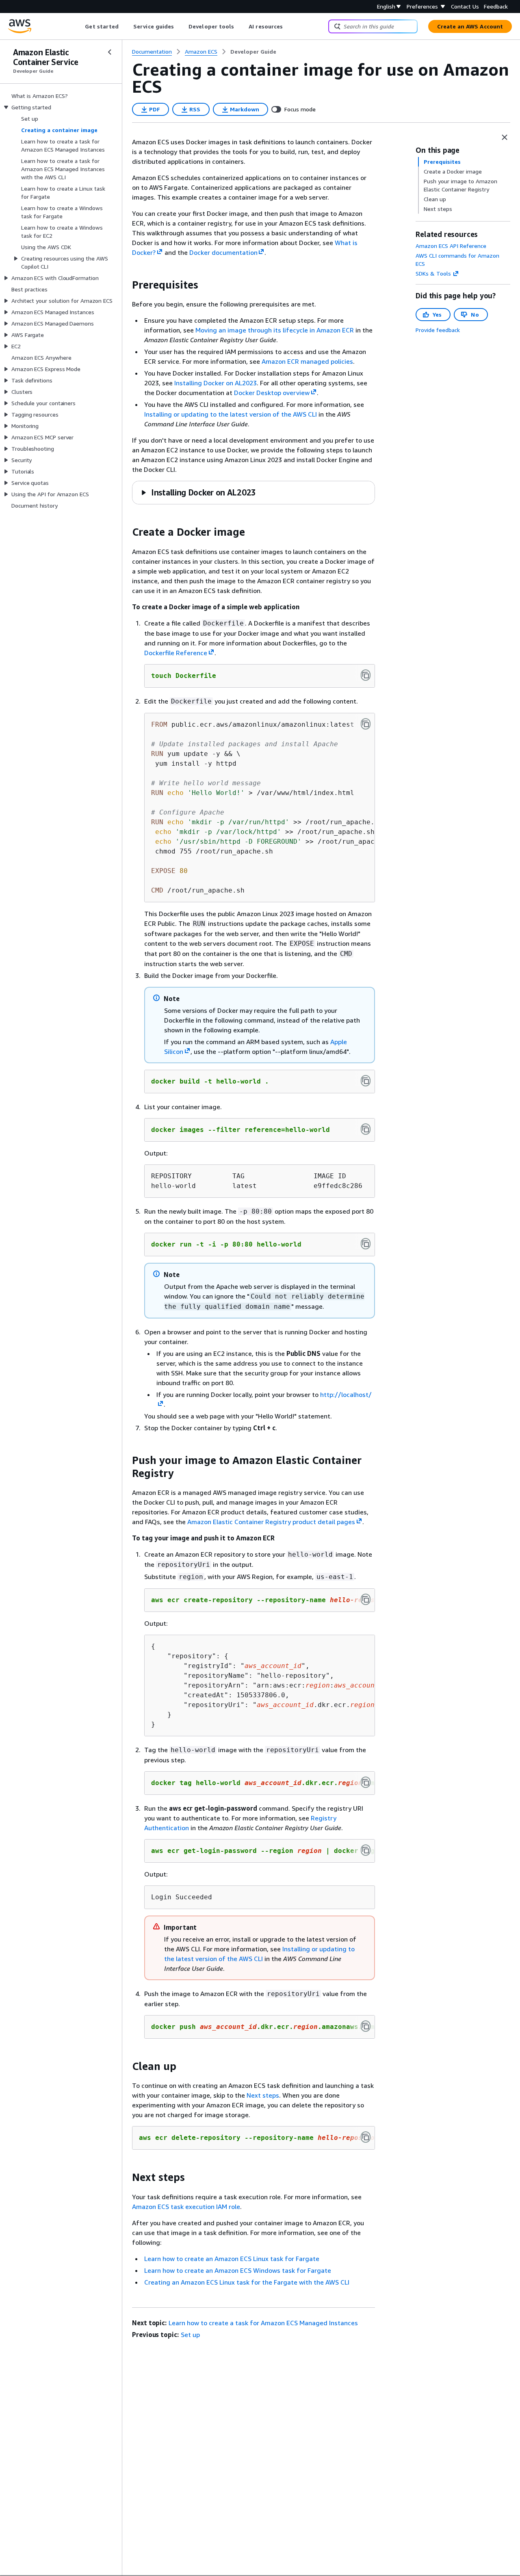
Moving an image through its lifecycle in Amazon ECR (275, 330)
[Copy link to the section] (126, 285)
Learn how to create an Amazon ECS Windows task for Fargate (238, 2270)
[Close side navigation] (110, 52)
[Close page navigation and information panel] (505, 137)
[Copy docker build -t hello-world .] (366, 1081)
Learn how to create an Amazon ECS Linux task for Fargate (232, 2259)
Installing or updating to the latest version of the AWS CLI (231, 414)
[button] (198, 492)
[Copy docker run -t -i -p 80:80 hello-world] (366, 1244)
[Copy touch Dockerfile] (366, 675)
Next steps (263, 2095)
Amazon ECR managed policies (307, 361)
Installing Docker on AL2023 (216, 383)
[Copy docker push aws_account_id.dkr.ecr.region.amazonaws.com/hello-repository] (366, 2026)
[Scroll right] (289, 26)
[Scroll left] (79, 26)
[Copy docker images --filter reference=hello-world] (366, 1129)
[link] (253, 52)
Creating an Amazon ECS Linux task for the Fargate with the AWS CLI (247, 2282)
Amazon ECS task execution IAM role (186, 2207)
